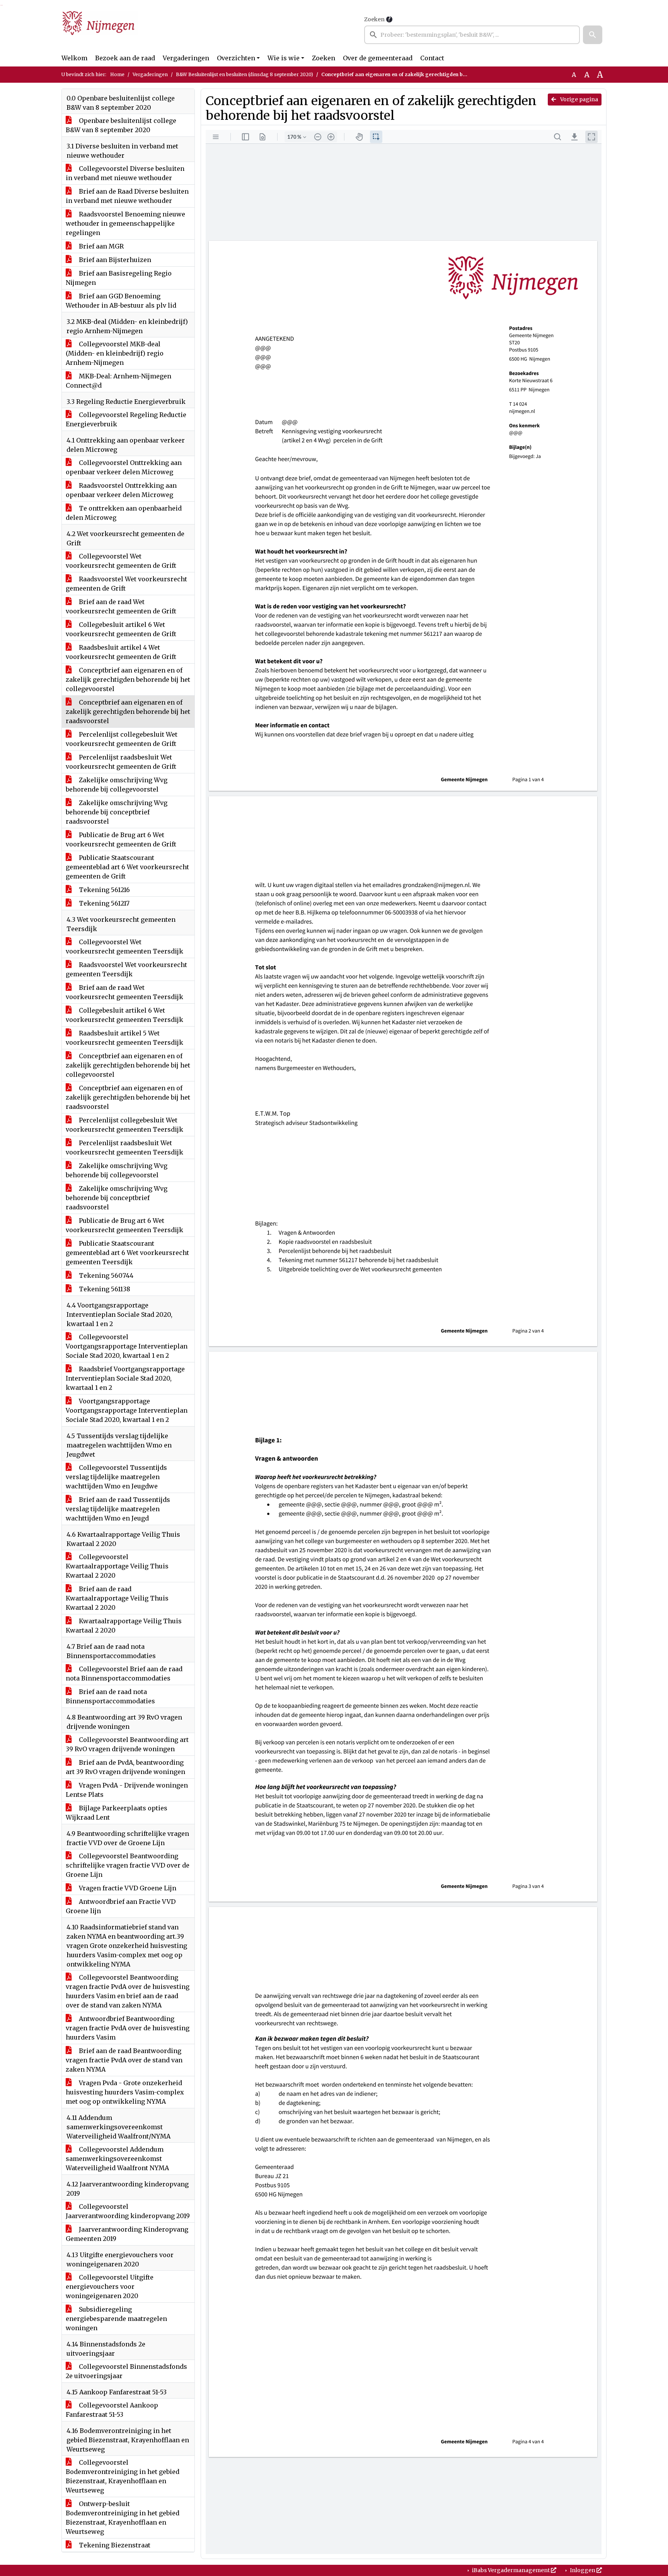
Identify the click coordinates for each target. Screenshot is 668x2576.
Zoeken (374, 19)
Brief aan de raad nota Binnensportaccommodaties (110, 1696)
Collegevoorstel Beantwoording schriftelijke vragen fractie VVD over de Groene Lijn (128, 1865)
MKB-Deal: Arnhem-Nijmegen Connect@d (118, 381)
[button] (593, 35)
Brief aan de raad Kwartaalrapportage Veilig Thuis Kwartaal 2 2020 (117, 1598)
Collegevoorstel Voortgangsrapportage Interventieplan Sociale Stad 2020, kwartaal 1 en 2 (127, 1346)
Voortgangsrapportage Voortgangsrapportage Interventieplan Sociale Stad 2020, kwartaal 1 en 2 (127, 1410)
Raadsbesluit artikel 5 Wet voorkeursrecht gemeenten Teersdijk (124, 1038)
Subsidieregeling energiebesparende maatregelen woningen (116, 2319)
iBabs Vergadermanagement (511, 2570)
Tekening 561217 (103, 903)
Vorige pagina (579, 99)
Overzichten (236, 58)
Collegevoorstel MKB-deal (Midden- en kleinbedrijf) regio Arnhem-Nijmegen (115, 353)
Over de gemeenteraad (378, 58)
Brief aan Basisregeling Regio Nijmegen (119, 278)
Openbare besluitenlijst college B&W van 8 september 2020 (121, 125)
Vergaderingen (186, 58)
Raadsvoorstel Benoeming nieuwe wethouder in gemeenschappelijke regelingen (125, 223)
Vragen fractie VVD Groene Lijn (127, 1888)
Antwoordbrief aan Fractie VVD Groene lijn (121, 1906)
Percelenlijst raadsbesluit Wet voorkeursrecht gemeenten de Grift (121, 762)
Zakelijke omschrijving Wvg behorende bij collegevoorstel (117, 785)
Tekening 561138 (104, 1289)
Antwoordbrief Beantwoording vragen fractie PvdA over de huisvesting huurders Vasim (128, 2028)
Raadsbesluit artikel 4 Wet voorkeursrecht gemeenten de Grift (121, 652)
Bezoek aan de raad (125, 58)
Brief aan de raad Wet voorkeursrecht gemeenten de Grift (121, 606)
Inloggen (583, 2570)
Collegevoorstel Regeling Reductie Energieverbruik (126, 419)
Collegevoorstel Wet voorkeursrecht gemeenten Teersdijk (124, 947)
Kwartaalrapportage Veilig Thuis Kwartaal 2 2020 (124, 1626)
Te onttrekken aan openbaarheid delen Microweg (124, 513)
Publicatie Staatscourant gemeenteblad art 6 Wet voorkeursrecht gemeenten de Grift (127, 867)
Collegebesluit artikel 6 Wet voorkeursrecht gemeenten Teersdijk (124, 1015)
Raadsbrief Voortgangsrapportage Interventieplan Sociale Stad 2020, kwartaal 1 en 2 (125, 1378)
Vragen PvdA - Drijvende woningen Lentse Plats (127, 1790)
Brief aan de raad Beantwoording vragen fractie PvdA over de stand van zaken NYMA (124, 2060)
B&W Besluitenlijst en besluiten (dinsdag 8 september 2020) (245, 74)
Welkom (74, 58)
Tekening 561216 (104, 890)
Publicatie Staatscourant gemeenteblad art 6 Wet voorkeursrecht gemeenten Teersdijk (127, 1253)
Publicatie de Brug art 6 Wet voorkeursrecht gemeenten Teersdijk (124, 1225)
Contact (432, 58)
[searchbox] (472, 35)
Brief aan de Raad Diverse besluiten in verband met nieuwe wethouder (127, 196)
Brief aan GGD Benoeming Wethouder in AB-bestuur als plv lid (121, 301)
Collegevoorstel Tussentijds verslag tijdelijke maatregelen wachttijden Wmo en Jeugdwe (116, 1477)
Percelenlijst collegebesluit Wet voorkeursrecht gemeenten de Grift (122, 739)
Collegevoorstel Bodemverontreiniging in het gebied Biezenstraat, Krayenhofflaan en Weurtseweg (123, 2476)
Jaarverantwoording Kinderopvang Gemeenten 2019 (127, 2234)
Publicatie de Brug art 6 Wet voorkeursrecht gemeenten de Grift (121, 839)
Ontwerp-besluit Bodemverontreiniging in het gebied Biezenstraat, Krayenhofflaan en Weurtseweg (123, 2518)
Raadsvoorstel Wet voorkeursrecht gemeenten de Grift (126, 584)
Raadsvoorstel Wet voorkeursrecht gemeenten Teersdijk (126, 969)
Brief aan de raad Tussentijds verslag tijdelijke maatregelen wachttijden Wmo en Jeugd (118, 1509)
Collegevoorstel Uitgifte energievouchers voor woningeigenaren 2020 (110, 2287)
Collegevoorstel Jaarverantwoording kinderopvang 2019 (128, 2211)
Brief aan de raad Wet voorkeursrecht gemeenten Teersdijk (124, 992)
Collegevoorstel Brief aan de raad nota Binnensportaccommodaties (124, 1674)
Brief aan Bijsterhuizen (114, 260)
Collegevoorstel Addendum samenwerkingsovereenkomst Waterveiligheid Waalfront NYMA (117, 2159)
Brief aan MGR (101, 246)
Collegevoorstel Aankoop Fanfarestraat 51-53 (112, 2410)
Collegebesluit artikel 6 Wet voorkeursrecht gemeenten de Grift (121, 629)
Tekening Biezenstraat (114, 2545)
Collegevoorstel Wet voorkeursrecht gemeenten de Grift (121, 561)
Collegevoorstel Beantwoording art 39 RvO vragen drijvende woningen (127, 1744)
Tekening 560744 (105, 1275)
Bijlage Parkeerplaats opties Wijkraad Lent (117, 1813)
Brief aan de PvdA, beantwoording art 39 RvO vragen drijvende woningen (125, 1767)
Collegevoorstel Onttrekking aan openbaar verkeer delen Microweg (124, 467)
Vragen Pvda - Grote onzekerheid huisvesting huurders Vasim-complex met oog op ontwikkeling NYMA (125, 2092)
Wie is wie (284, 58)
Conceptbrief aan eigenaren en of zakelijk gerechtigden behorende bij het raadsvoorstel (128, 712)
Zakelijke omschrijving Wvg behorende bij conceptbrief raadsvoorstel (117, 812)
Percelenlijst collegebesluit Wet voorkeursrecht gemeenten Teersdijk (124, 1125)
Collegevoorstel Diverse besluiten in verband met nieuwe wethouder (125, 173)
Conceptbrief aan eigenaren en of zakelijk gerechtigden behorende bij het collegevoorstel (128, 679)
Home (117, 74)
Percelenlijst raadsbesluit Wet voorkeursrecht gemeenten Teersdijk (124, 1148)
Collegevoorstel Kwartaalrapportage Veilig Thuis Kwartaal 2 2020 (117, 1566)
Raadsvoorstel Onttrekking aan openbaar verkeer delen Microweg (121, 490)
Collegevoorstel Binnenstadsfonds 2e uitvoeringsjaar (126, 2371)
